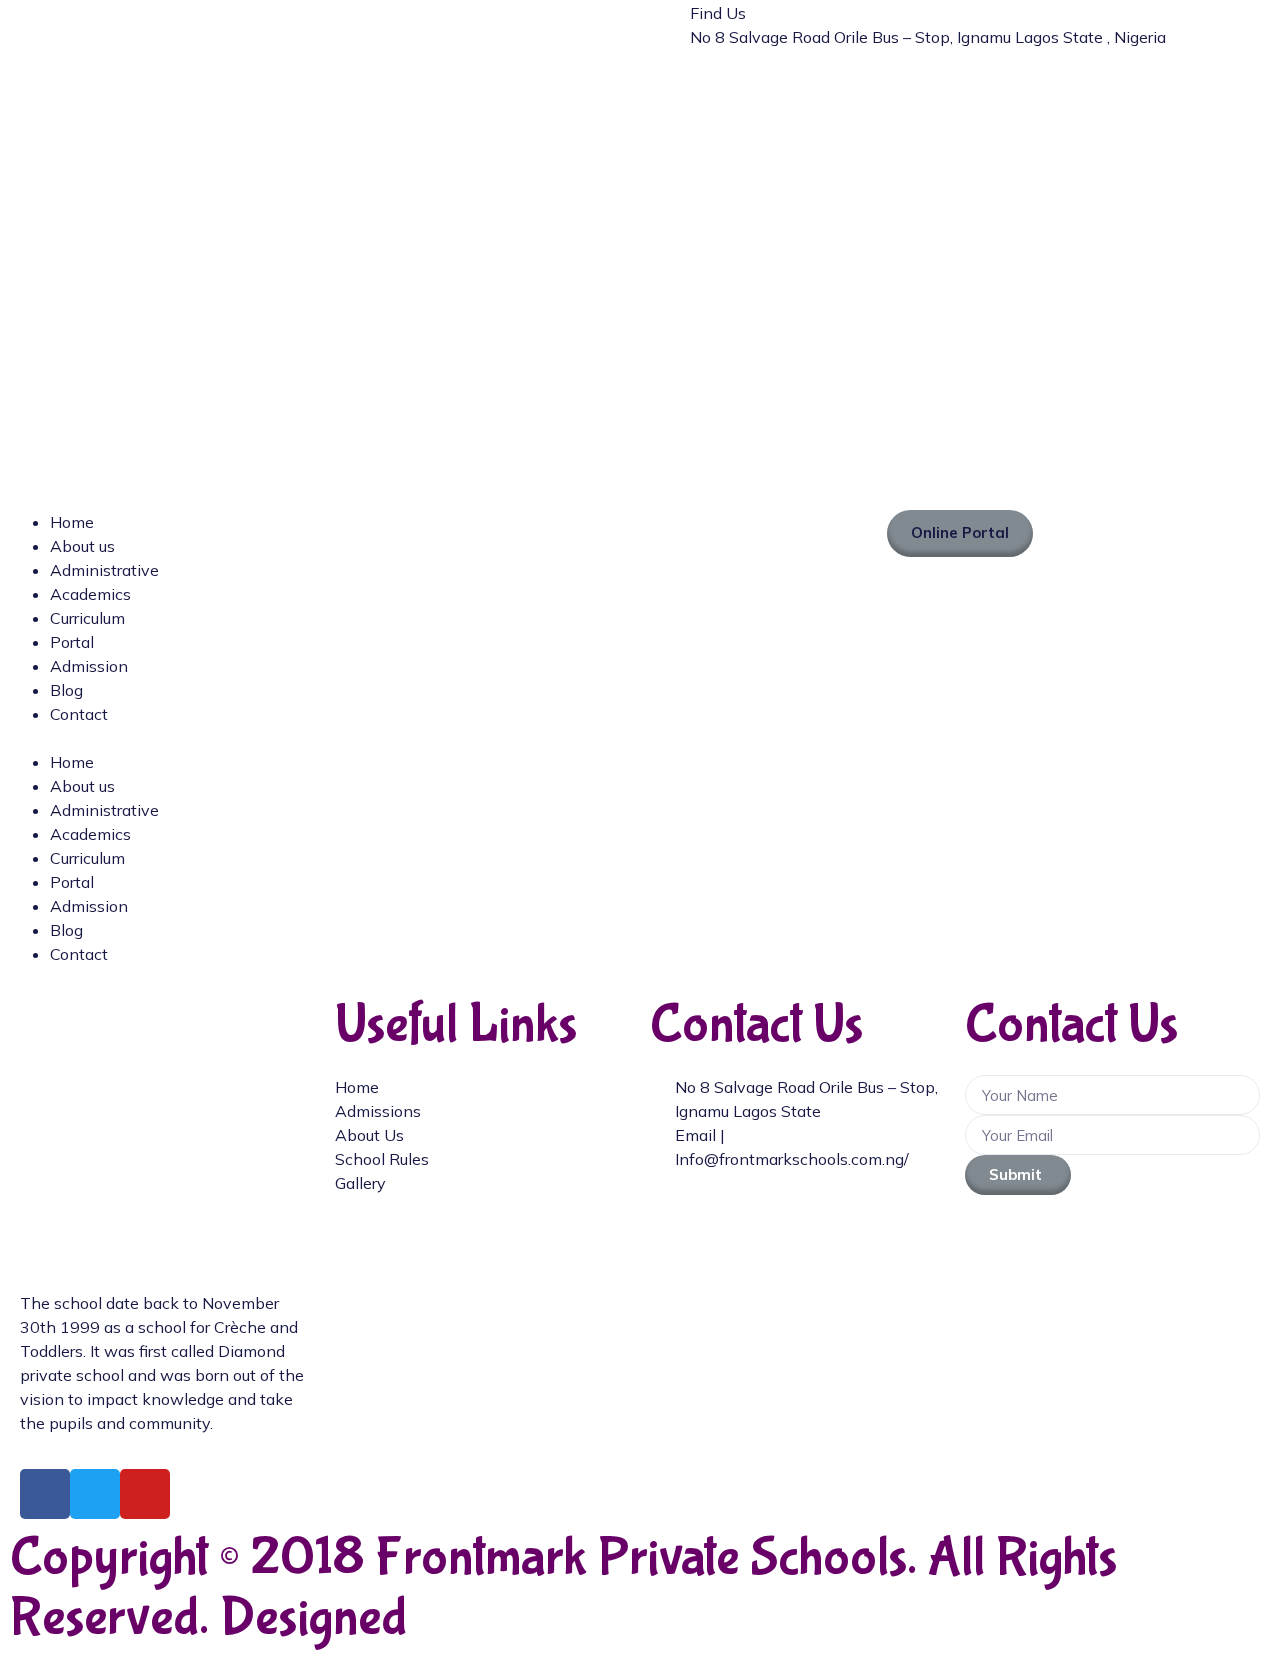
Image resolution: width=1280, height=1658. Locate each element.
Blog (66, 690)
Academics (90, 594)
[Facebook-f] (45, 1494)
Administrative (104, 570)
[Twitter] (95, 1494)
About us (82, 546)
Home (72, 522)
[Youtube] (145, 1494)
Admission (89, 666)
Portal (72, 642)
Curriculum (87, 618)
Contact (79, 714)
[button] (320, 738)
